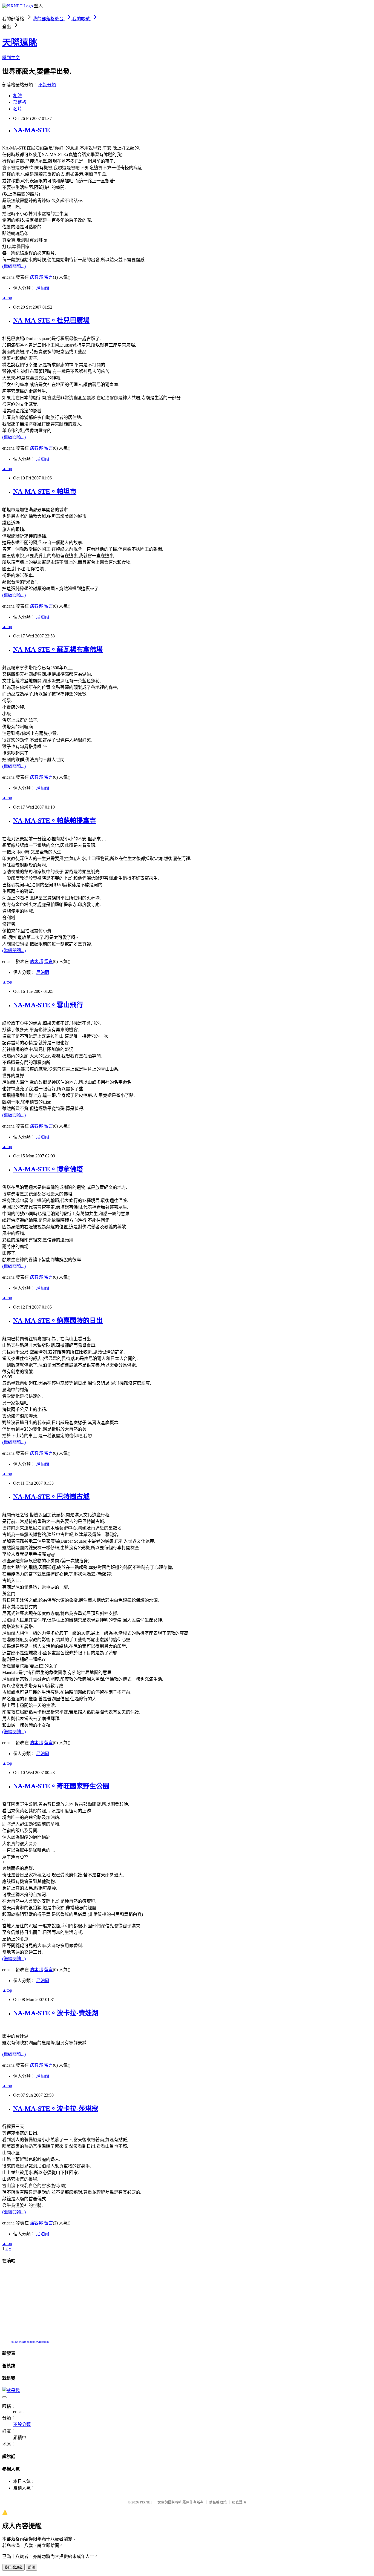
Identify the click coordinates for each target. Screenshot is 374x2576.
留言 (48, 277)
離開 (31, 2567)
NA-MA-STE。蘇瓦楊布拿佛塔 (58, 649)
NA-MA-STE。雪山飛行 (48, 1005)
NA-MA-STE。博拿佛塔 (48, 1169)
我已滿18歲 (13, 2567)
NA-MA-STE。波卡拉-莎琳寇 (56, 2109)
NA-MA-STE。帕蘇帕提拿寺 (55, 821)
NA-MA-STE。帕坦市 (45, 491)
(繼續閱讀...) (14, 266)
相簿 (18, 96)
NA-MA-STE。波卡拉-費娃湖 (56, 2013)
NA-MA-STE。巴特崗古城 (51, 1497)
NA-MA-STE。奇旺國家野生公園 (61, 1786)
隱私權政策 (218, 2502)
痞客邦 (36, 277)
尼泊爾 (43, 288)
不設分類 (47, 85)
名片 (18, 109)
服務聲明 (239, 2502)
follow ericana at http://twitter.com (30, 2342)
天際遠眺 (20, 42)
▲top (7, 298)
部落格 (20, 102)
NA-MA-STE (32, 130)
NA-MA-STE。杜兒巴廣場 (51, 320)
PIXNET (146, 2502)
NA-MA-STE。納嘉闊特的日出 (58, 1321)
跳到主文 (11, 58)
